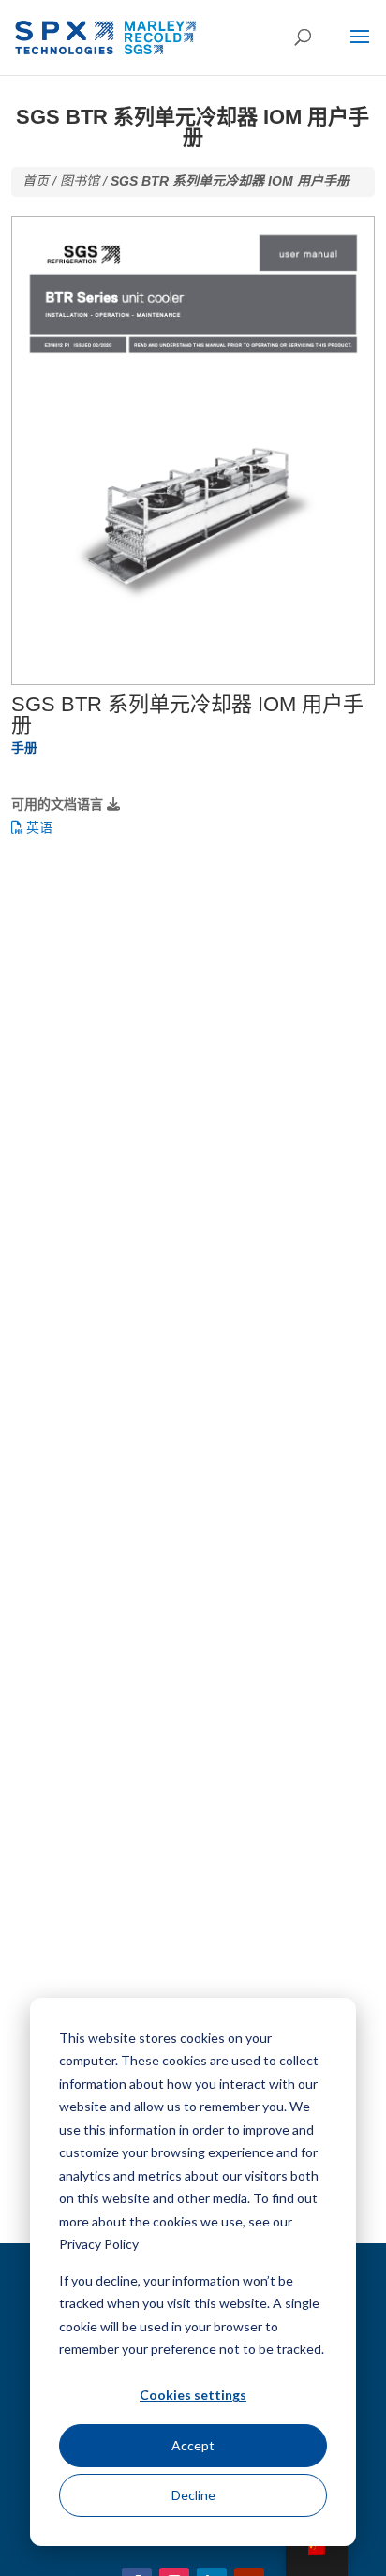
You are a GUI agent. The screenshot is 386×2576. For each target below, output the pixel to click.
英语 (37, 827)
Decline (193, 2495)
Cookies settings (193, 2395)
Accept (193, 2445)
